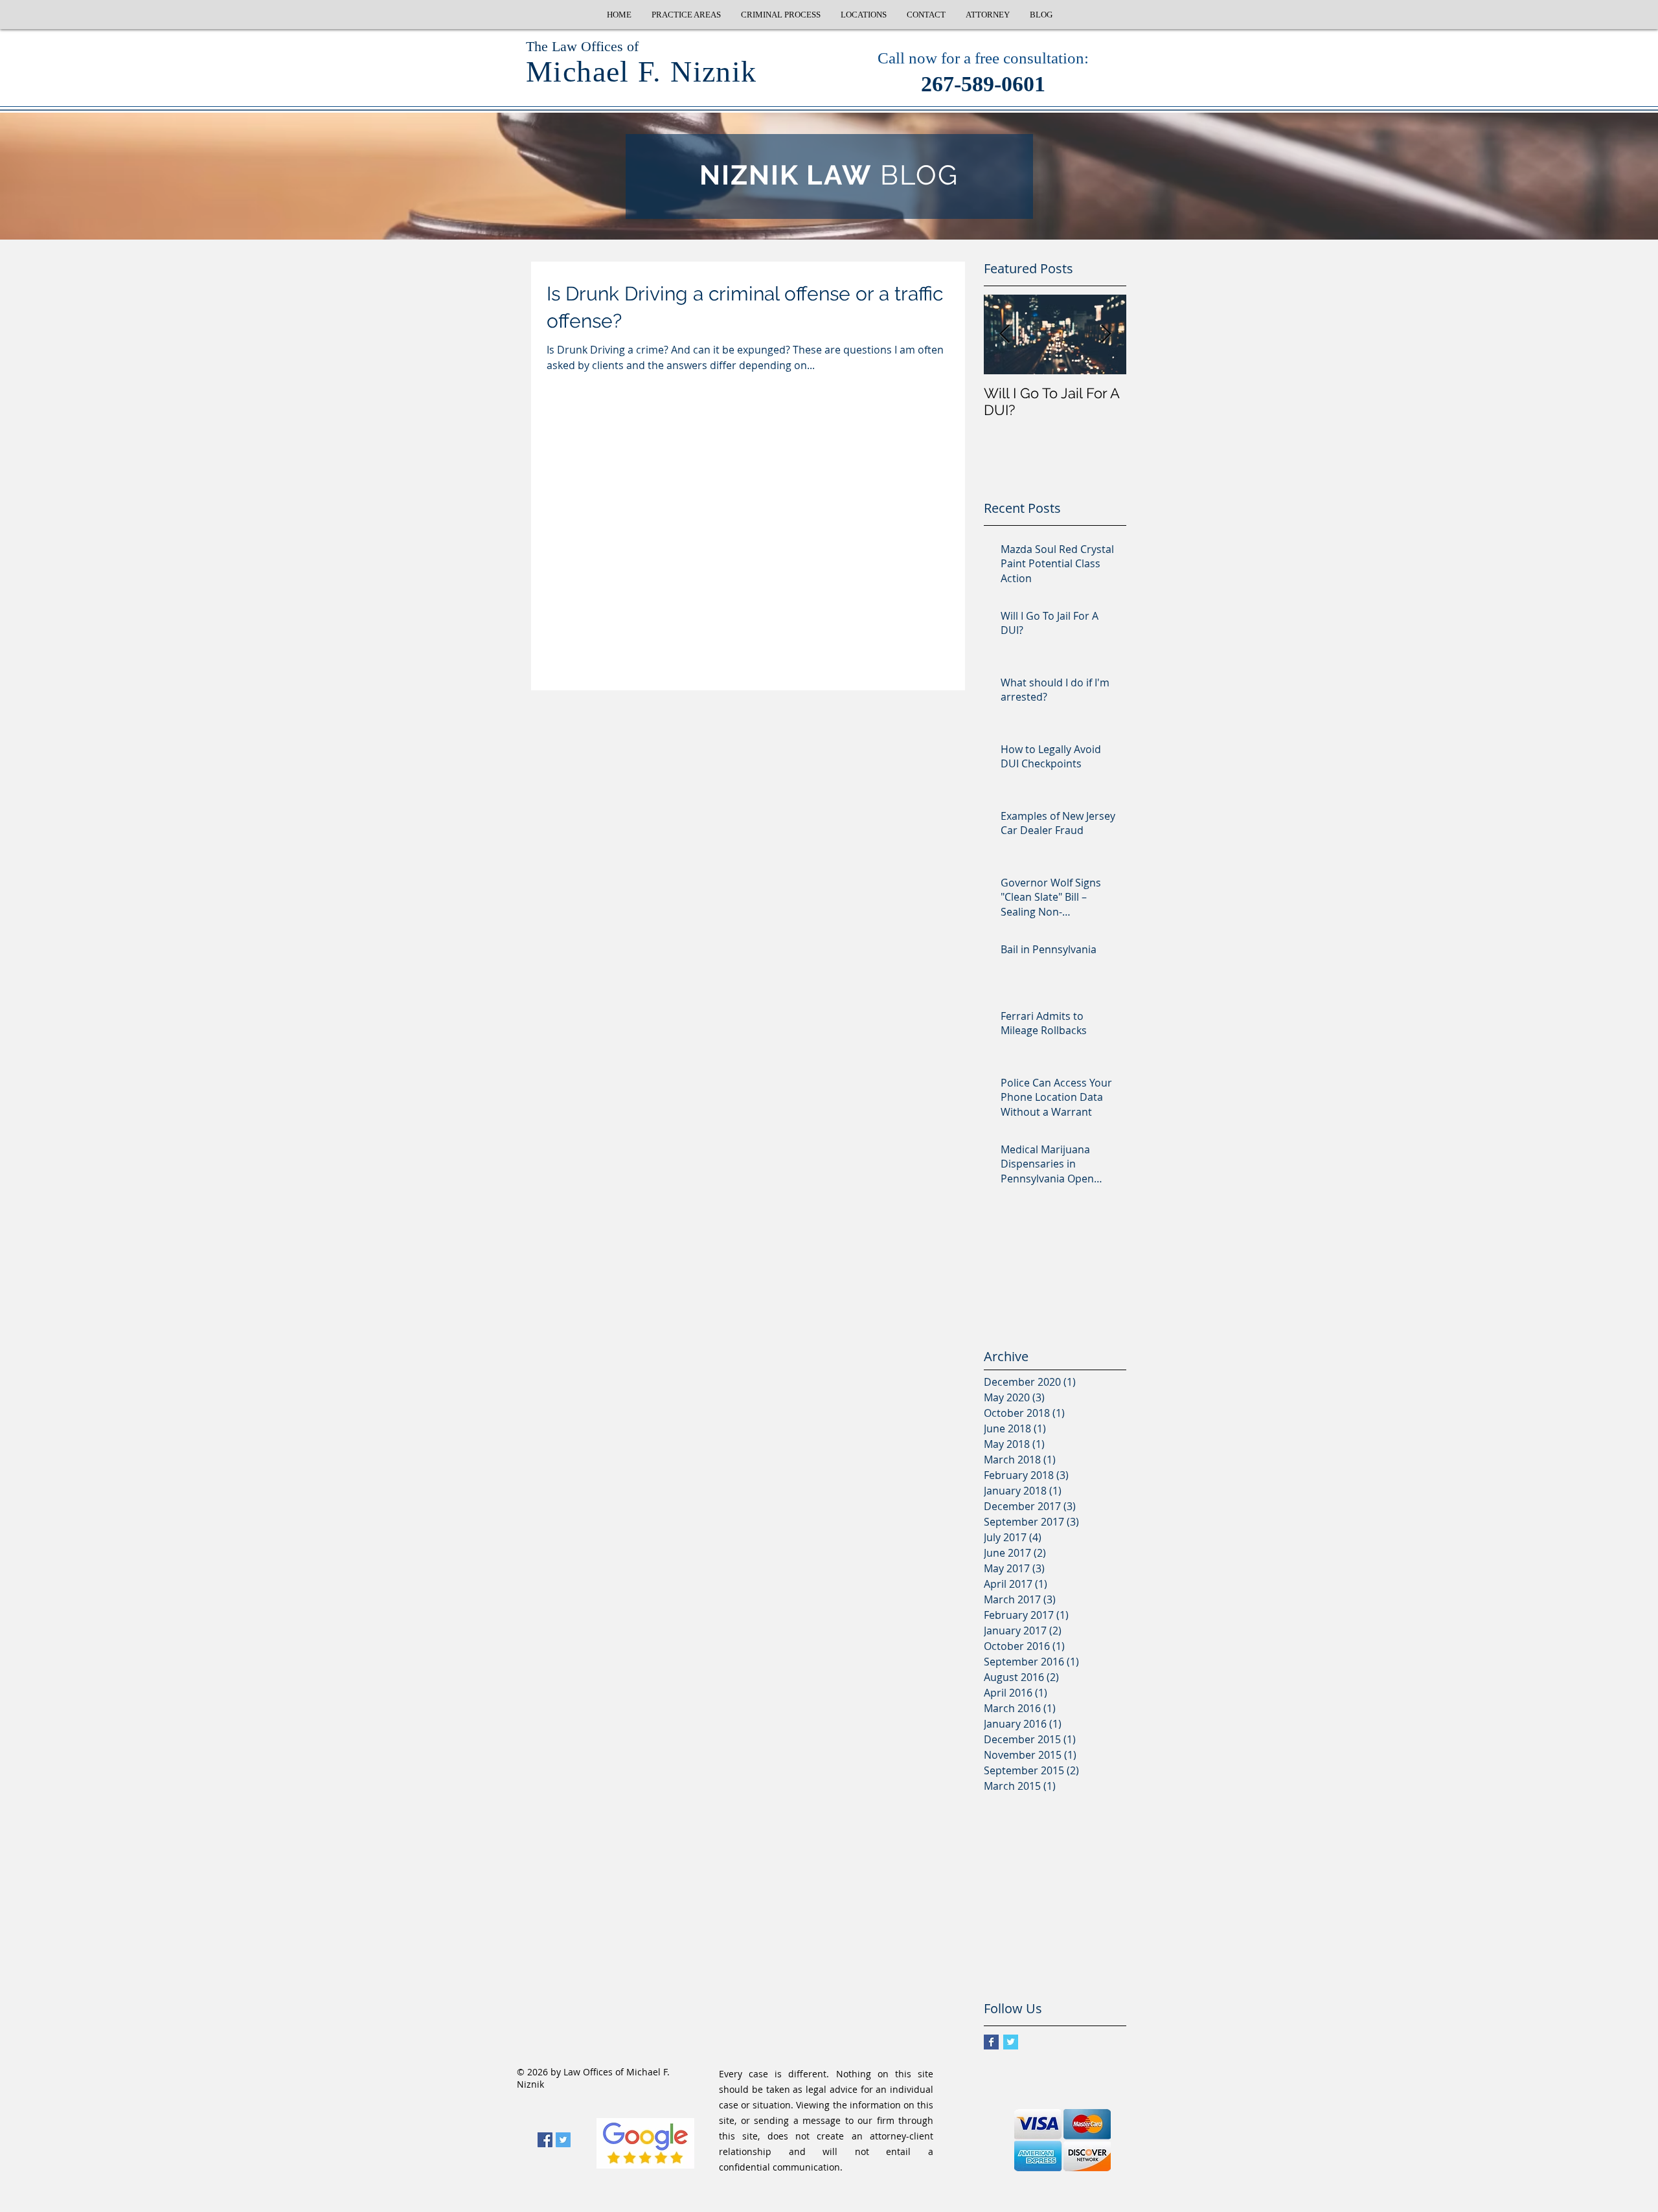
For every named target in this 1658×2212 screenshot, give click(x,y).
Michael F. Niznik (641, 72)
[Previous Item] (1005, 334)
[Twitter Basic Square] (1011, 2042)
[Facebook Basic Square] (991, 2042)
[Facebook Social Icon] (545, 2140)
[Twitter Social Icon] (563, 2140)
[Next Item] (1106, 334)
